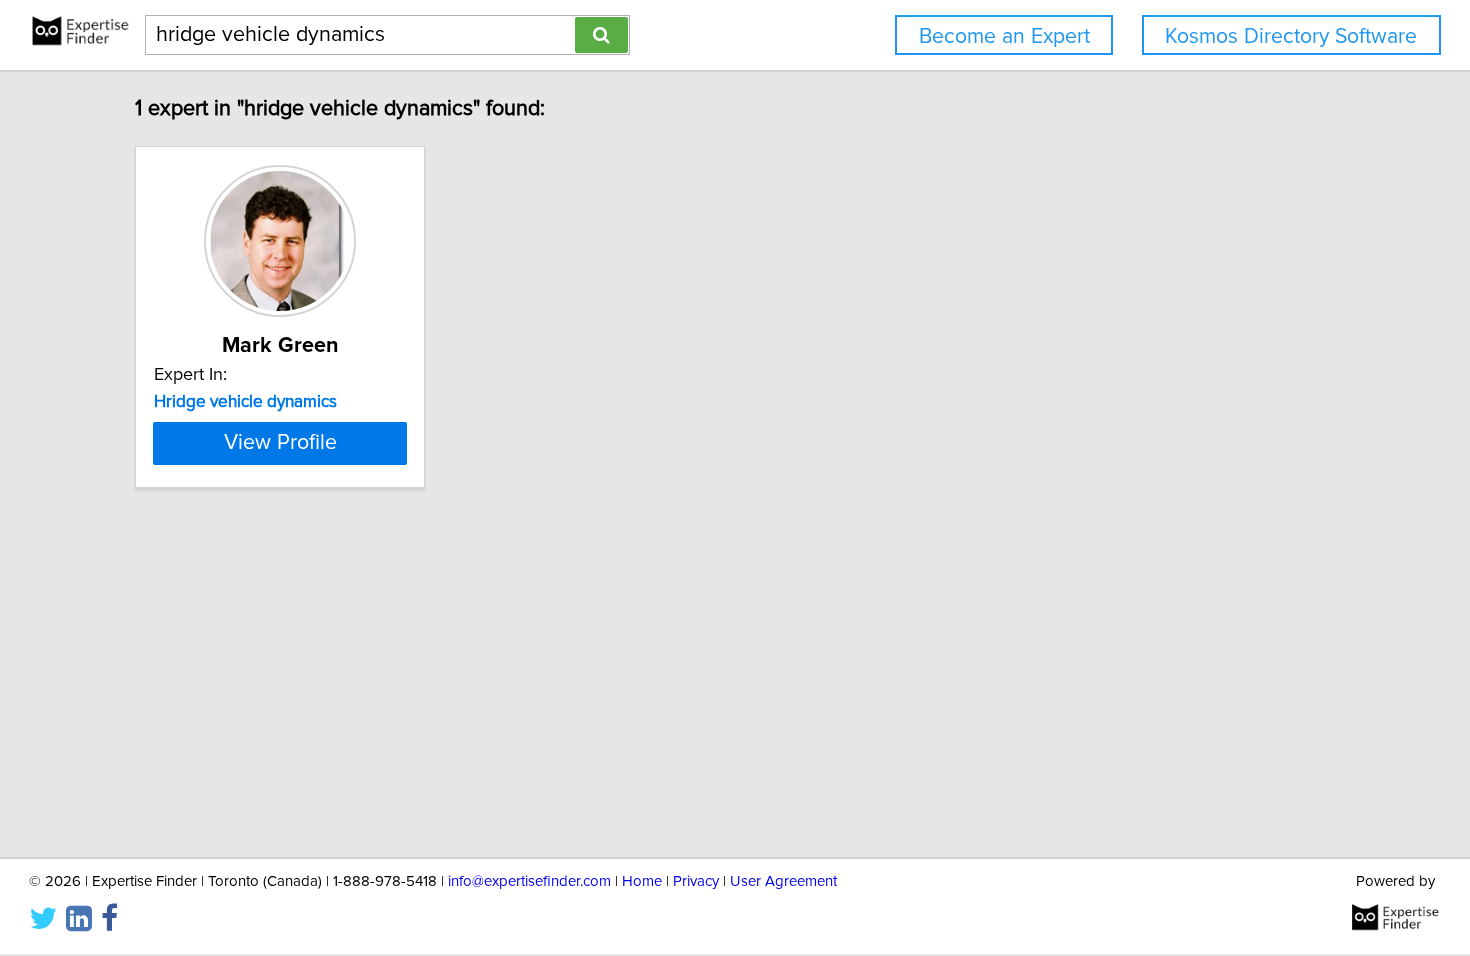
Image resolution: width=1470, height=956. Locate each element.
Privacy (696, 881)
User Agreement (783, 881)
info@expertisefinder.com (529, 881)
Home (642, 881)
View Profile (280, 443)
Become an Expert (1004, 36)
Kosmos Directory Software (1291, 36)
